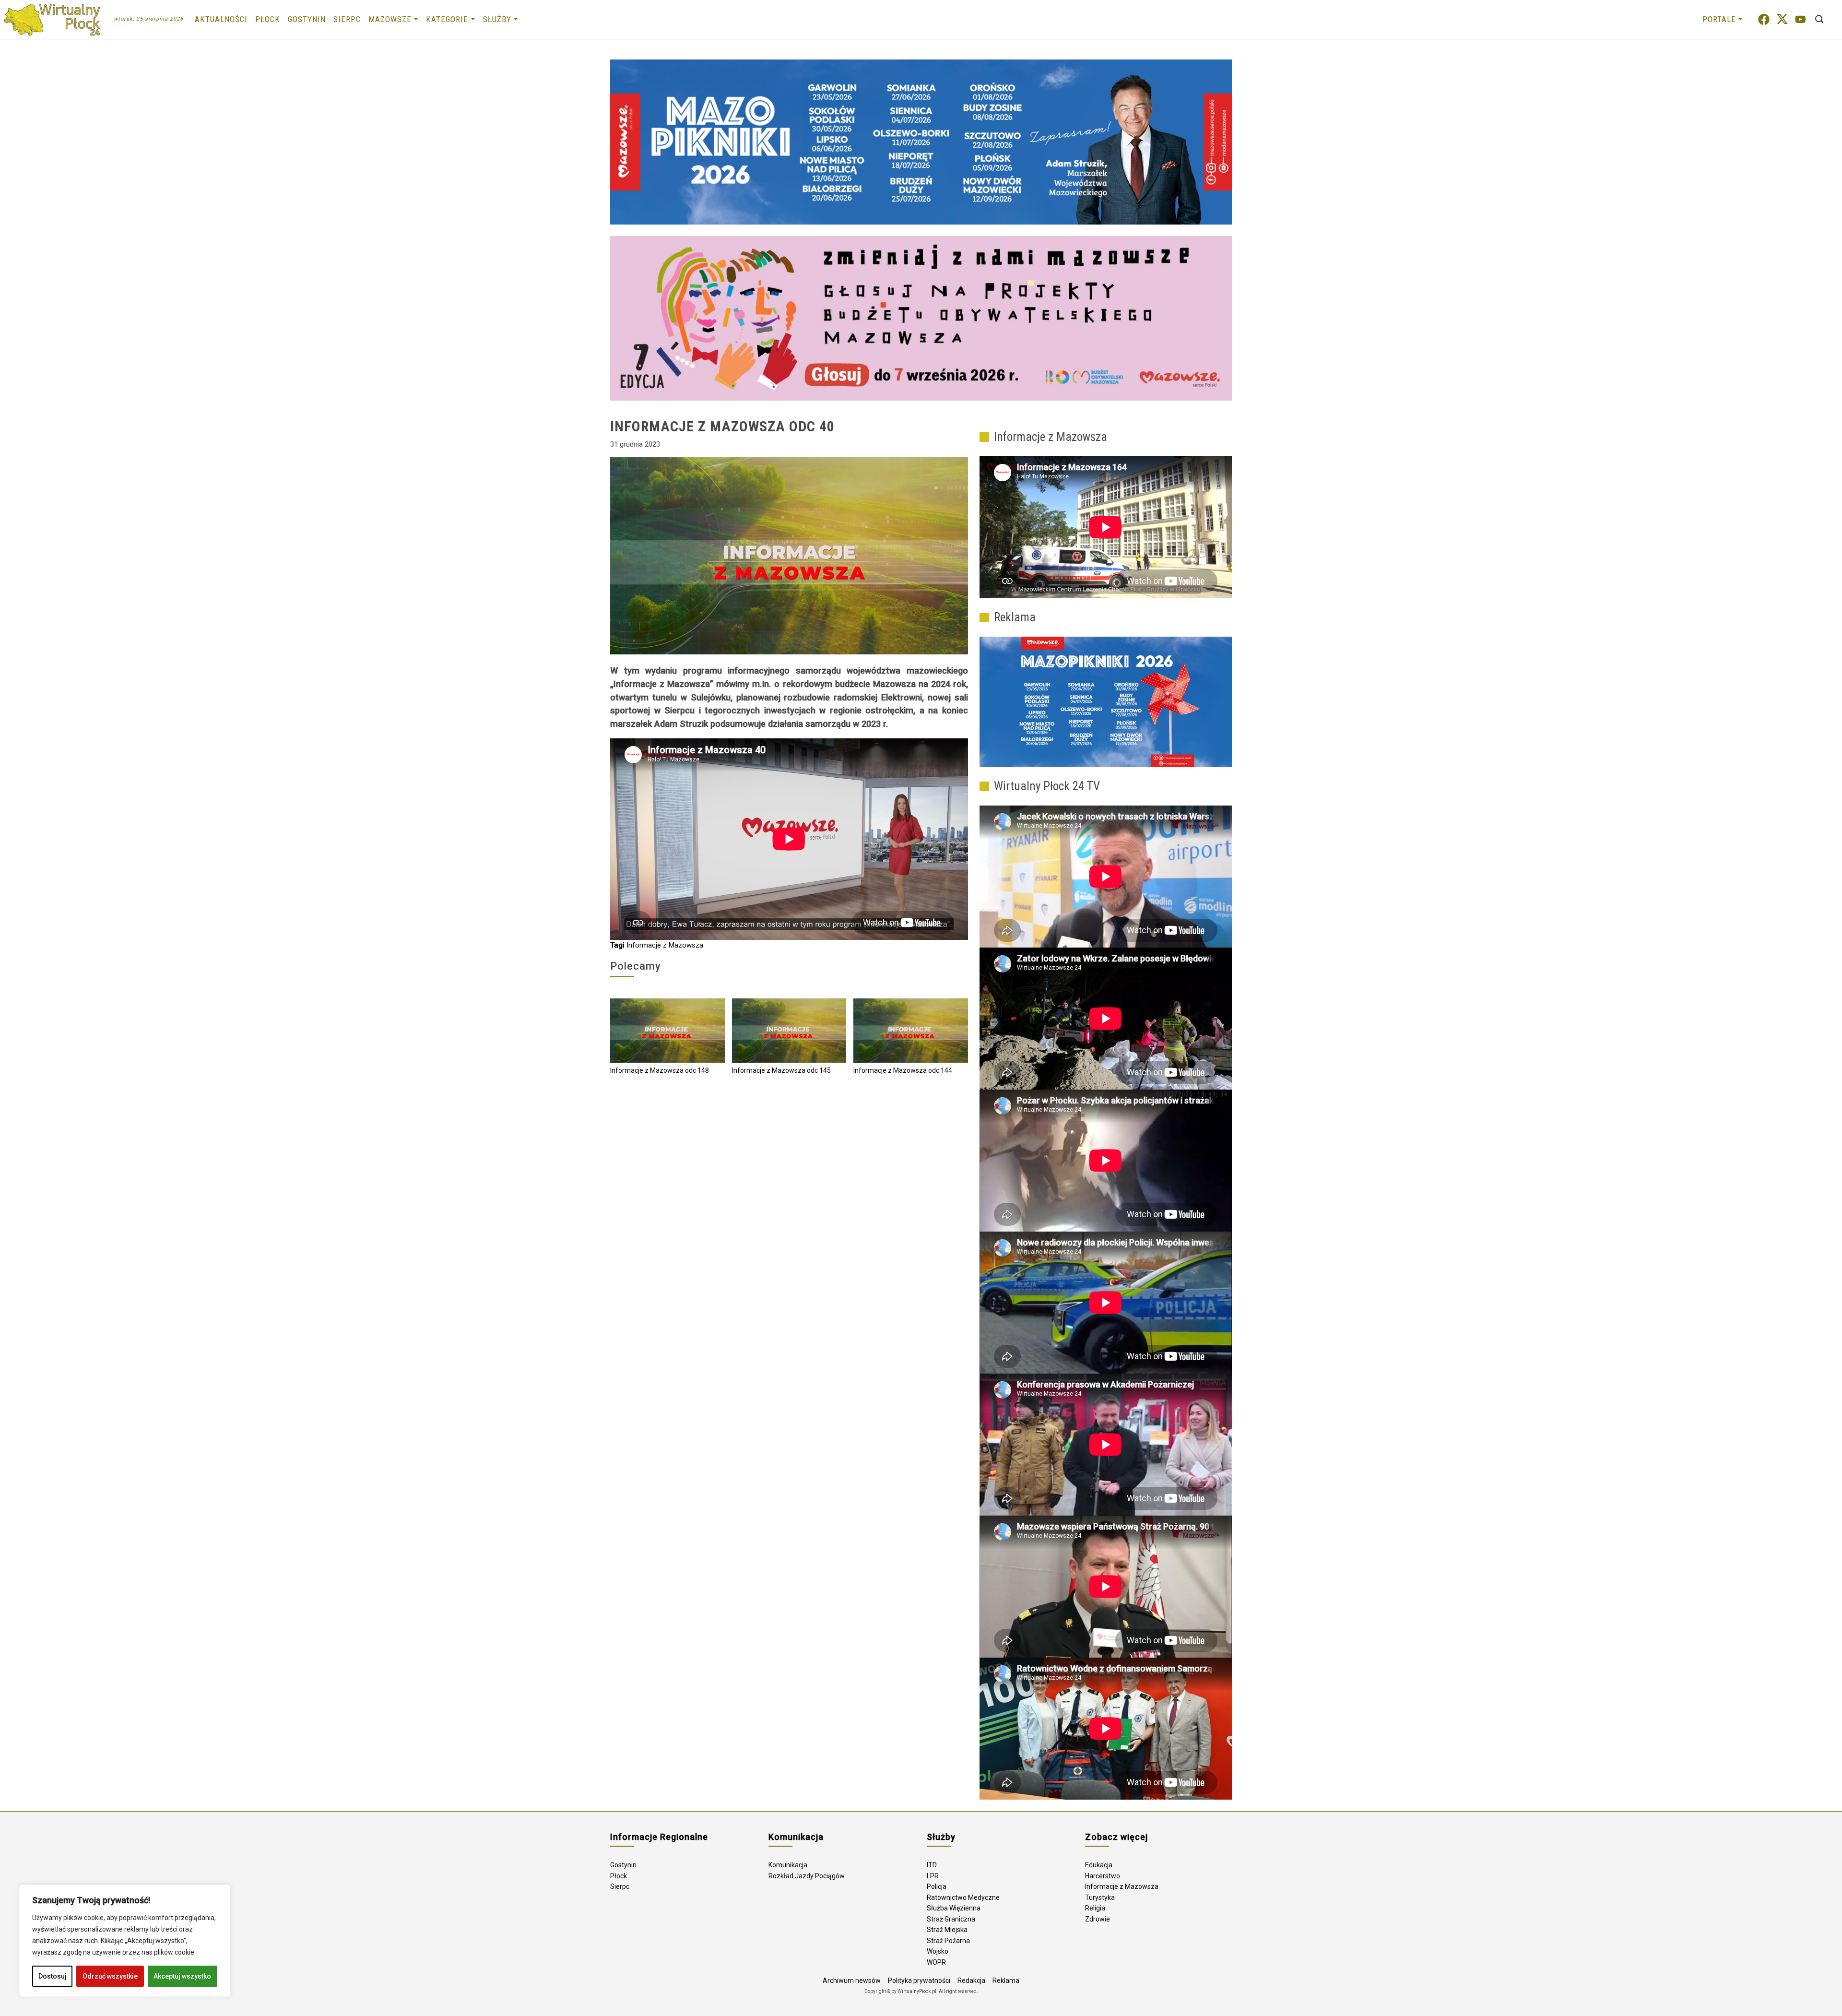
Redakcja (971, 1980)
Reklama (1006, 1980)
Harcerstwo (1103, 1876)
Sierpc (347, 19)
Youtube (1801, 19)
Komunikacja (788, 1865)
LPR (933, 1876)
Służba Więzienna (954, 1908)
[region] (125, 1941)
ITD (932, 1865)
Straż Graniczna (951, 1919)
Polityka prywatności (919, 1980)
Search (1819, 19)
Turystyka (1100, 1897)
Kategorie (447, 19)
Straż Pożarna (948, 1941)
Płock (268, 19)
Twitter (1782, 19)
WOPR (936, 1962)
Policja (937, 1886)
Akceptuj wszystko (182, 1976)
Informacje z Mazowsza (665, 945)
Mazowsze (390, 19)
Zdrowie (1098, 1919)
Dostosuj (53, 1976)
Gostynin (307, 19)
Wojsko (938, 1951)
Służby (497, 19)
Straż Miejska (947, 1930)
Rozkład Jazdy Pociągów (807, 1876)
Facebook (1764, 19)
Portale (1719, 19)
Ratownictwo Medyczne (963, 1897)
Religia (1095, 1908)
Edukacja (1099, 1865)
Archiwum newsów (852, 1980)
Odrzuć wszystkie (110, 1976)
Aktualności (221, 19)
